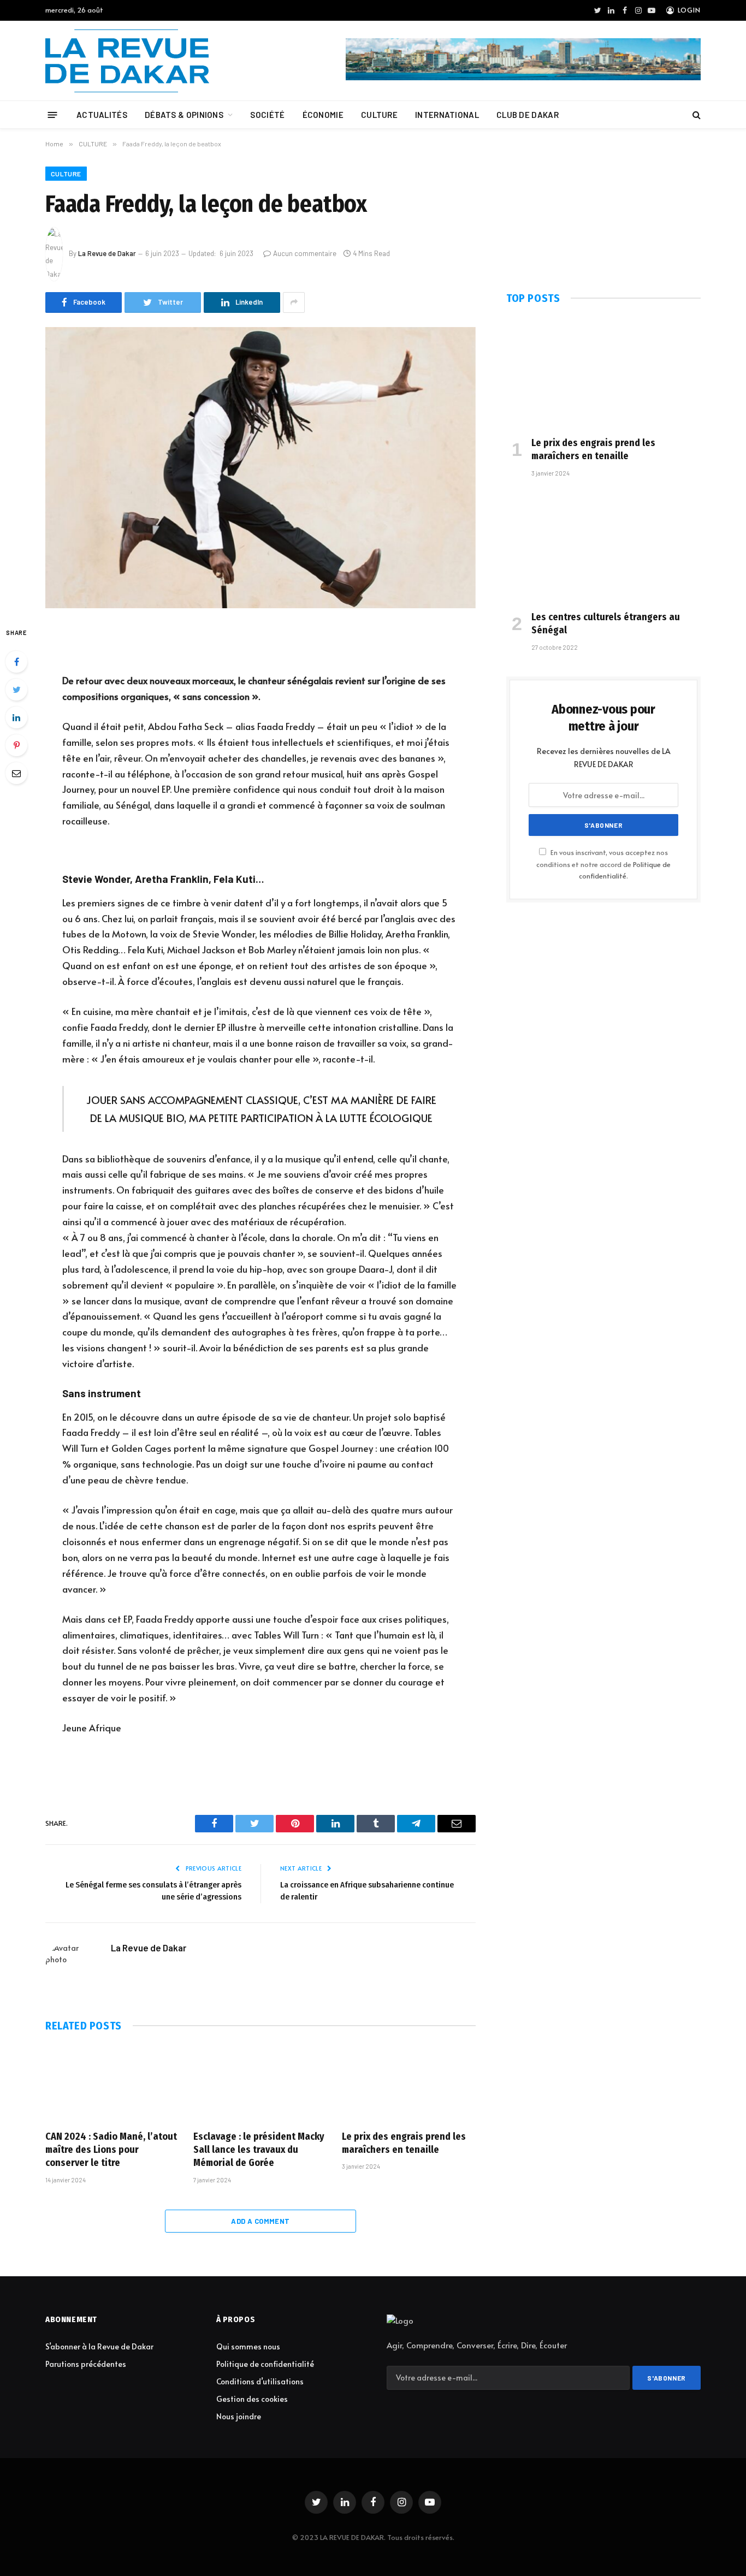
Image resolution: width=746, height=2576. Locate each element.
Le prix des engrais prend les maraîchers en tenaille (404, 2143)
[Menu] (53, 114)
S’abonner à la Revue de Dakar (99, 2346)
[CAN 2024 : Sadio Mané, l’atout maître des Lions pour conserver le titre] (112, 2084)
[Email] (16, 773)
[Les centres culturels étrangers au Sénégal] (603, 547)
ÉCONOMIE (323, 115)
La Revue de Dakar (107, 253)
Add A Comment (260, 2221)
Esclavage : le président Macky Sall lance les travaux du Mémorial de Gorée (259, 2150)
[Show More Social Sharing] (294, 302)
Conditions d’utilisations (260, 2381)
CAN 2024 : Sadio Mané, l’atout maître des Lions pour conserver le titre (111, 2150)
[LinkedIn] (16, 717)
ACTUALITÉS (102, 115)
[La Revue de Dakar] (127, 61)
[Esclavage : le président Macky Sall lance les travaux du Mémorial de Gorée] (260, 2084)
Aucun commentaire (305, 253)
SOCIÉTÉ (267, 115)
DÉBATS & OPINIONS (184, 115)
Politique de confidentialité (265, 2364)
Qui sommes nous (248, 2346)
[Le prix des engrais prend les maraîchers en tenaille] (409, 2084)
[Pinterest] (16, 745)
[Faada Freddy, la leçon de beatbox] (260, 468)
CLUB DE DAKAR (528, 115)
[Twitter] (16, 690)
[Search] (695, 115)
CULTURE (379, 115)
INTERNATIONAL (447, 115)
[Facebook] (16, 662)
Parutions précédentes (86, 2364)
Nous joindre (239, 2416)
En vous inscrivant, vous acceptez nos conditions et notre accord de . (603, 864)
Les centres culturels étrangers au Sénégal (606, 624)
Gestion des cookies (252, 2399)
